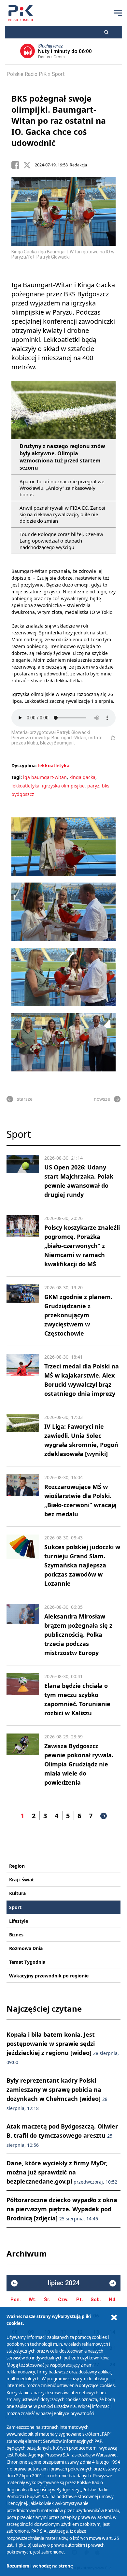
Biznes (16, 1935)
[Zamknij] (114, 2318)
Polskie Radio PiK (27, 74)
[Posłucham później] (110, 738)
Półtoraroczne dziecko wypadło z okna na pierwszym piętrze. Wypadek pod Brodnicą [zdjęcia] (62, 2209)
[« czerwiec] (14, 2283)
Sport (58, 74)
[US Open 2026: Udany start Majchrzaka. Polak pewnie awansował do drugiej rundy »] (23, 1177)
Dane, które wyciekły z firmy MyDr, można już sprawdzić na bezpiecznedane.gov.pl (62, 2172)
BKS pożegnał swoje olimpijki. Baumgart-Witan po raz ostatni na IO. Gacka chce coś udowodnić (59, 120)
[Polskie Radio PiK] (21, 13)
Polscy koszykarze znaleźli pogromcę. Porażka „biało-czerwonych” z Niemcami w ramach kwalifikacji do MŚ (82, 1246)
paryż (93, 786)
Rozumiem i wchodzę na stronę (40, 2566)
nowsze (102, 1099)
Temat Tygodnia (27, 1962)
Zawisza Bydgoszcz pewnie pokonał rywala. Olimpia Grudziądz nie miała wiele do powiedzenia (79, 1764)
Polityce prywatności (74, 2413)
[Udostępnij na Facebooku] (17, 165)
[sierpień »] (113, 2283)
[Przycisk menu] (118, 13)
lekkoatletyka (54, 765)
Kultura (17, 1893)
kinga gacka (82, 777)
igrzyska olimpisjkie (63, 786)
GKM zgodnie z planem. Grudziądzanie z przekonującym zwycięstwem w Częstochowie (78, 1315)
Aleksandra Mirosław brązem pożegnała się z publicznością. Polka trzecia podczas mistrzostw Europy (78, 1635)
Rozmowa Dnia (26, 1948)
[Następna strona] (104, 1816)
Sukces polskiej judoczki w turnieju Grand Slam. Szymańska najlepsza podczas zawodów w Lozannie (82, 1565)
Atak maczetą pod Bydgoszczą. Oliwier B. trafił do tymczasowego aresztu (62, 2135)
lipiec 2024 (64, 2283)
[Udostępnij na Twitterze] (29, 165)
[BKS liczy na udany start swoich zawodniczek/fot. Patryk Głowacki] (63, 1042)
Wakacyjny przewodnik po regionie (49, 1976)
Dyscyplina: (24, 765)
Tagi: (17, 777)
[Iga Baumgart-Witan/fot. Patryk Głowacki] (63, 847)
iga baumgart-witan (45, 777)
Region (17, 1866)
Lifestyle (19, 1921)
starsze (25, 1099)
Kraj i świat (21, 1880)
